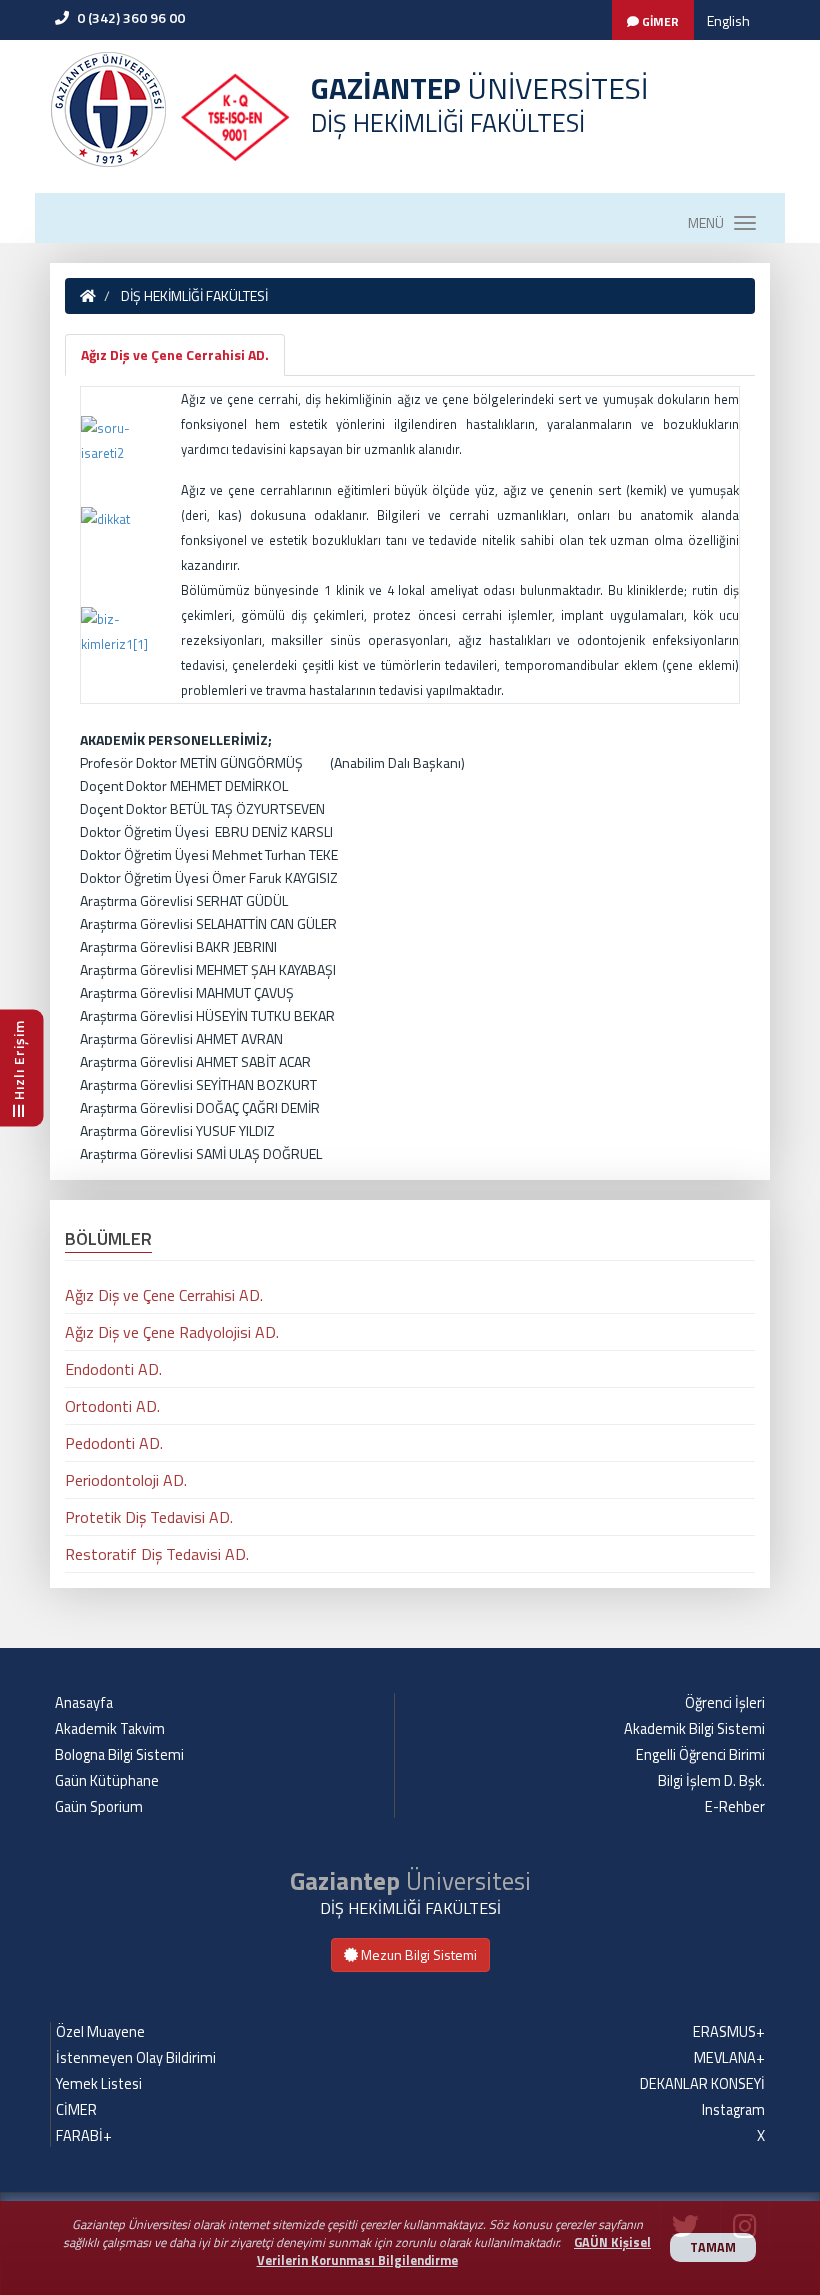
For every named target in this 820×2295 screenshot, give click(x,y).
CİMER (76, 2110)
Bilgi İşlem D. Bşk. (711, 1781)
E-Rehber (735, 1807)
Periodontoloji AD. (126, 1480)
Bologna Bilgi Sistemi (119, 1755)
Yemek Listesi (99, 2084)
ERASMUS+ (729, 2032)
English (728, 20)
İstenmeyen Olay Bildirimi (136, 2058)
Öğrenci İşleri (725, 1703)
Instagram (733, 2110)
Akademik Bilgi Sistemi (694, 1729)
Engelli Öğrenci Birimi (700, 1755)
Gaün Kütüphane (107, 1781)
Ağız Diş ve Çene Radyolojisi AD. (172, 1332)
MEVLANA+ (729, 2058)
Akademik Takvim (110, 1729)
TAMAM (713, 2247)
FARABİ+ (84, 2136)
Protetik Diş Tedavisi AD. (149, 1517)
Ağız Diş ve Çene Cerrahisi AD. (175, 354)
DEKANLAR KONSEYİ (702, 2084)
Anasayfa (84, 1703)
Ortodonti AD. (112, 1406)
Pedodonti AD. (114, 1443)
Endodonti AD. (113, 1369)
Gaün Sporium (99, 1807)
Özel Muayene (100, 2032)
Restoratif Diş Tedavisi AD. (157, 1554)
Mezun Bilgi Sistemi (417, 1954)
